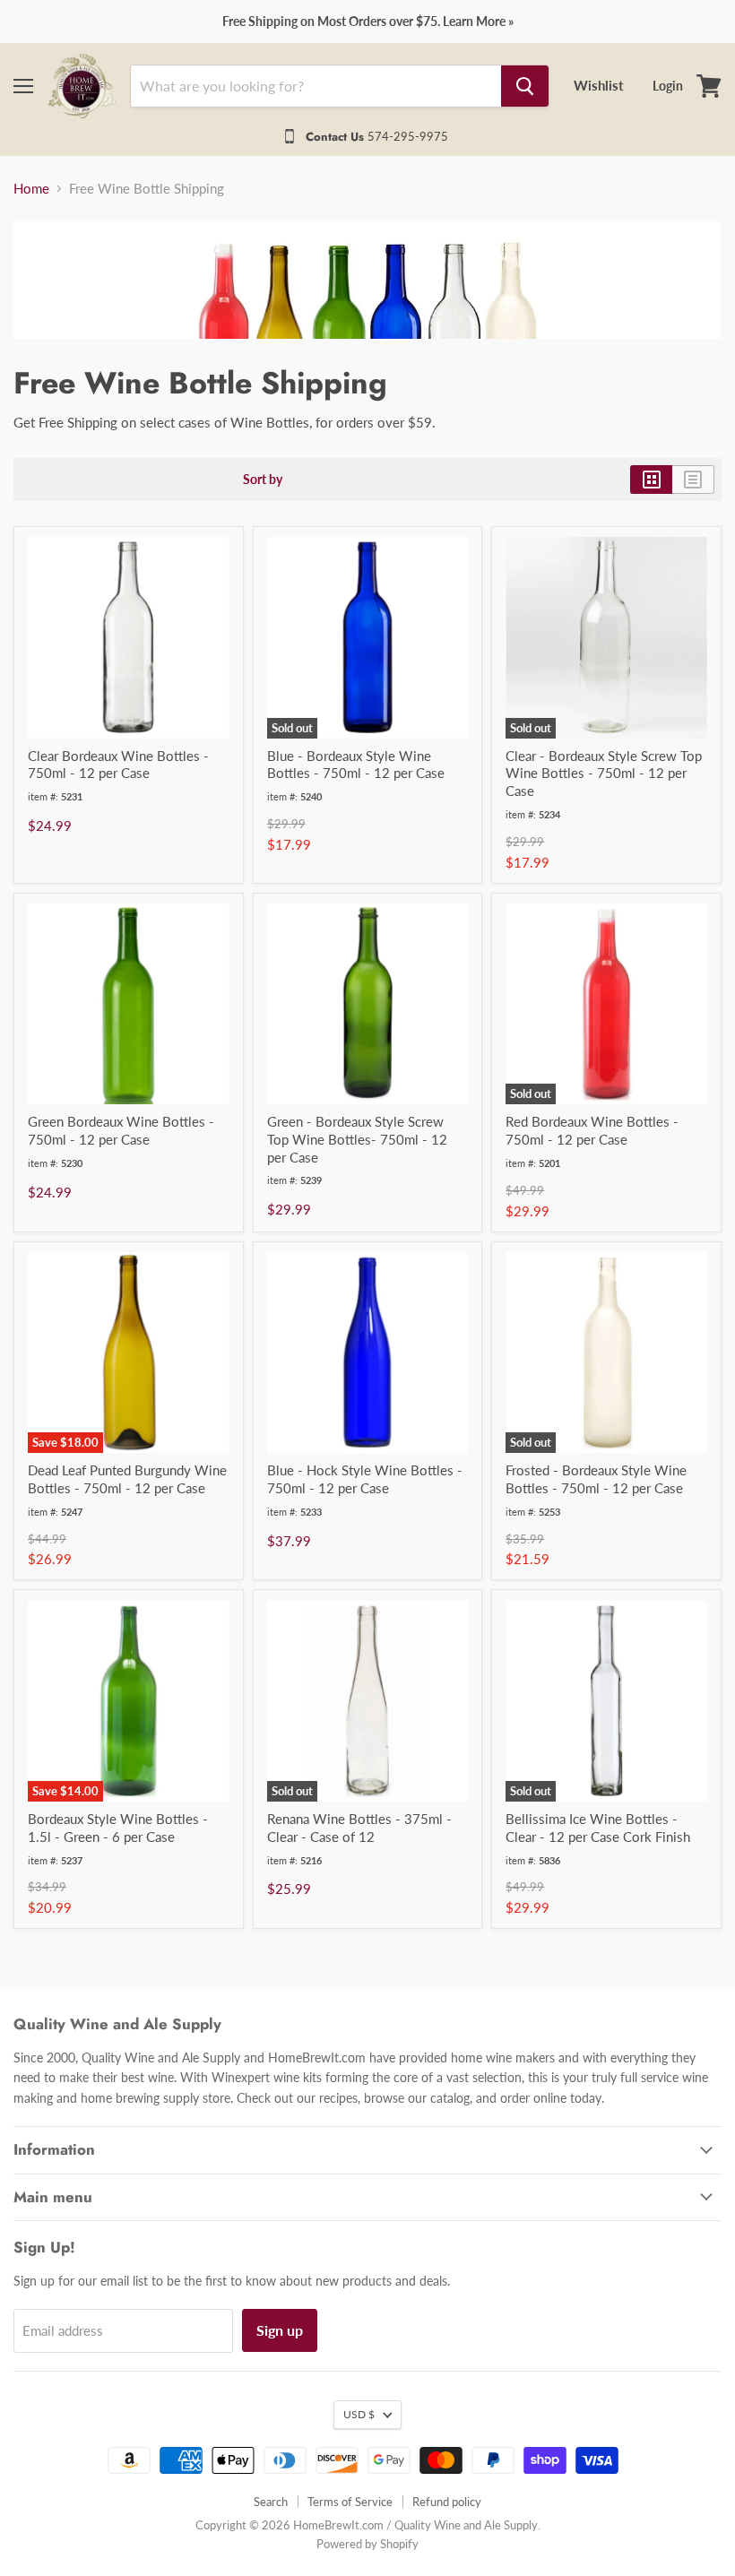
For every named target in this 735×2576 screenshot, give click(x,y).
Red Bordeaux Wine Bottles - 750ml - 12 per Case (592, 1130)
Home (31, 189)
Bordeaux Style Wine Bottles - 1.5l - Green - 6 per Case (118, 1828)
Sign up (280, 2330)
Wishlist (599, 85)
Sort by (263, 480)
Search (271, 2502)
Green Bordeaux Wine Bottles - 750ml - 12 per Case (121, 1130)
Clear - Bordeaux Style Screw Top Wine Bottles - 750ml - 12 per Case (604, 773)
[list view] (693, 480)
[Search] (525, 86)
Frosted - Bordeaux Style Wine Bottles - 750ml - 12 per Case (596, 1479)
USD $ (359, 2414)
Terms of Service (350, 2502)
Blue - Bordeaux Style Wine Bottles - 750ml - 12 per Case (356, 765)
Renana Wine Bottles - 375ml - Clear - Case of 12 (359, 1828)
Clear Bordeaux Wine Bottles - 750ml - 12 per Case (118, 765)
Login (668, 86)
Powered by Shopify (367, 2544)
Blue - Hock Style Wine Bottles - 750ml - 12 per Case (365, 1479)
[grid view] (651, 480)
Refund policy (447, 2502)
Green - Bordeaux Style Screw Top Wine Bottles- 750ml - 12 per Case (357, 1139)
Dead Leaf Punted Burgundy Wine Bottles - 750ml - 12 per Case (127, 1479)
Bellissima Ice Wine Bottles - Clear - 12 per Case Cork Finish (598, 1828)
